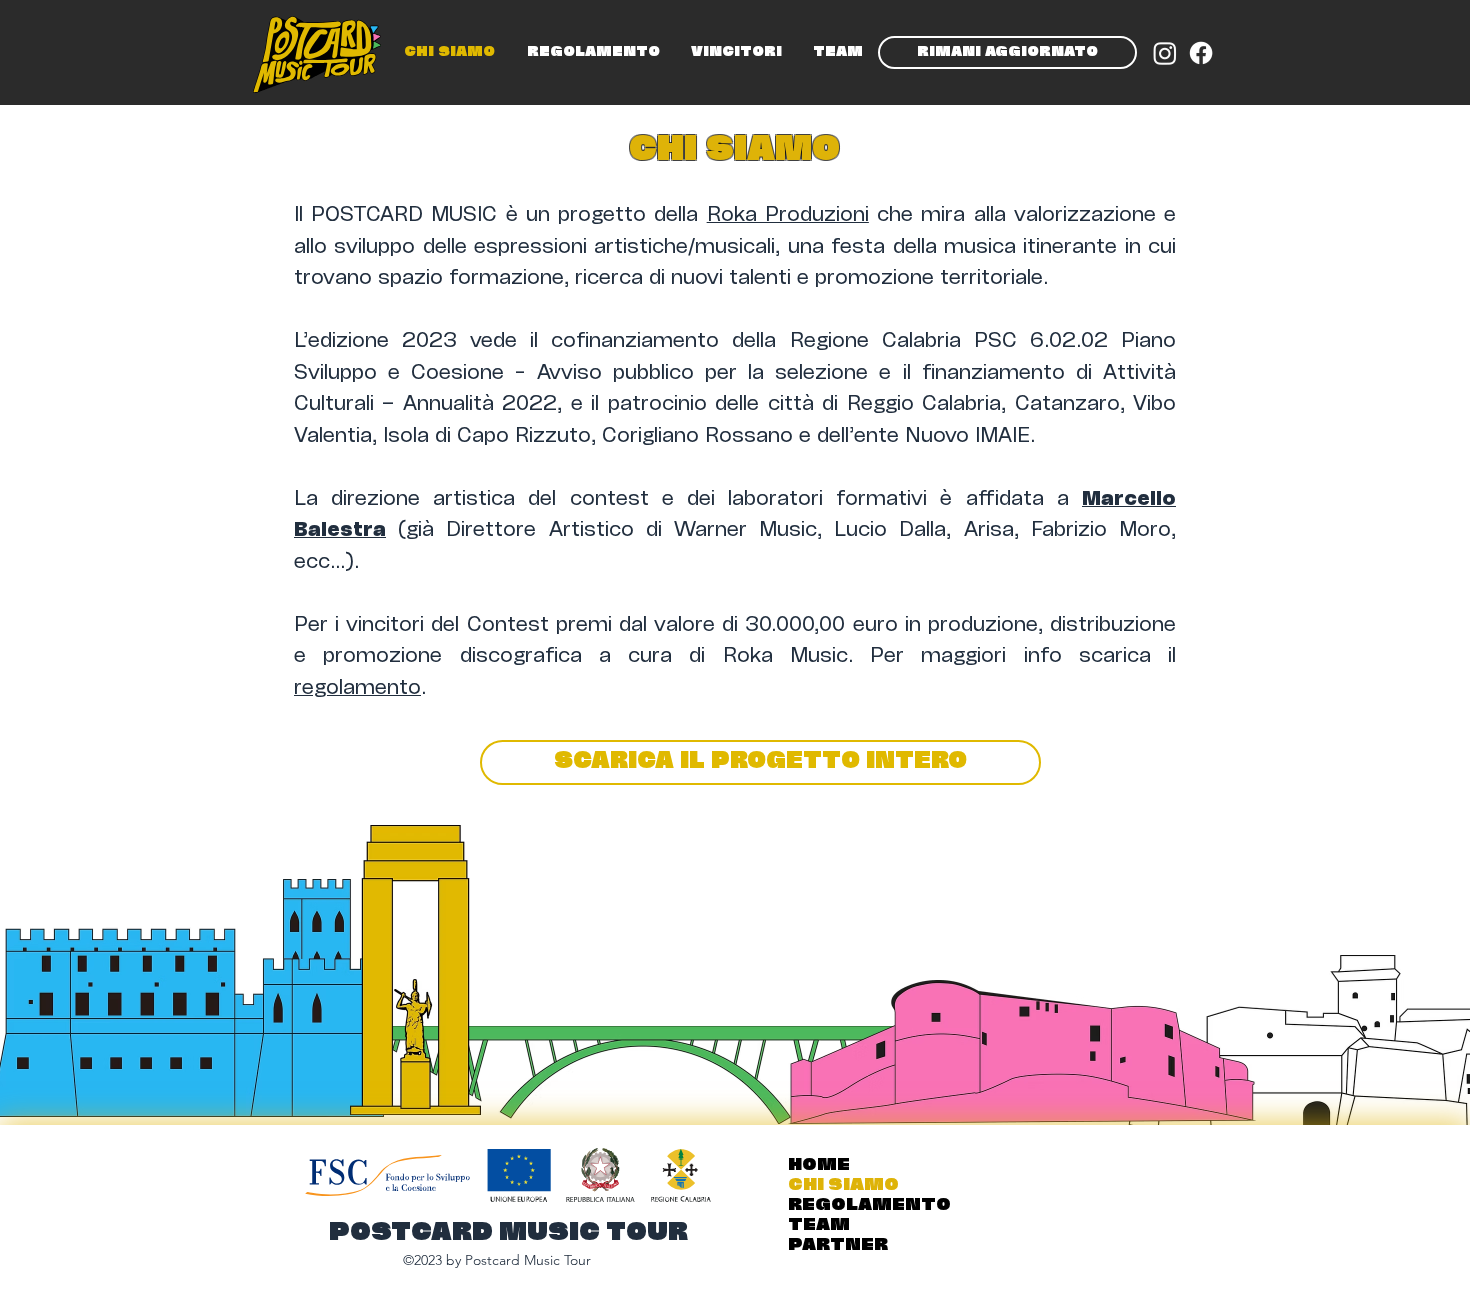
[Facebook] (1201, 53)
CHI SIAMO (843, 1185)
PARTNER (838, 1245)
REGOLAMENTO (869, 1205)
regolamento (357, 688)
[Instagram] (1165, 53)
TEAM (819, 1225)
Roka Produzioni (788, 215)
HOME (819, 1165)
